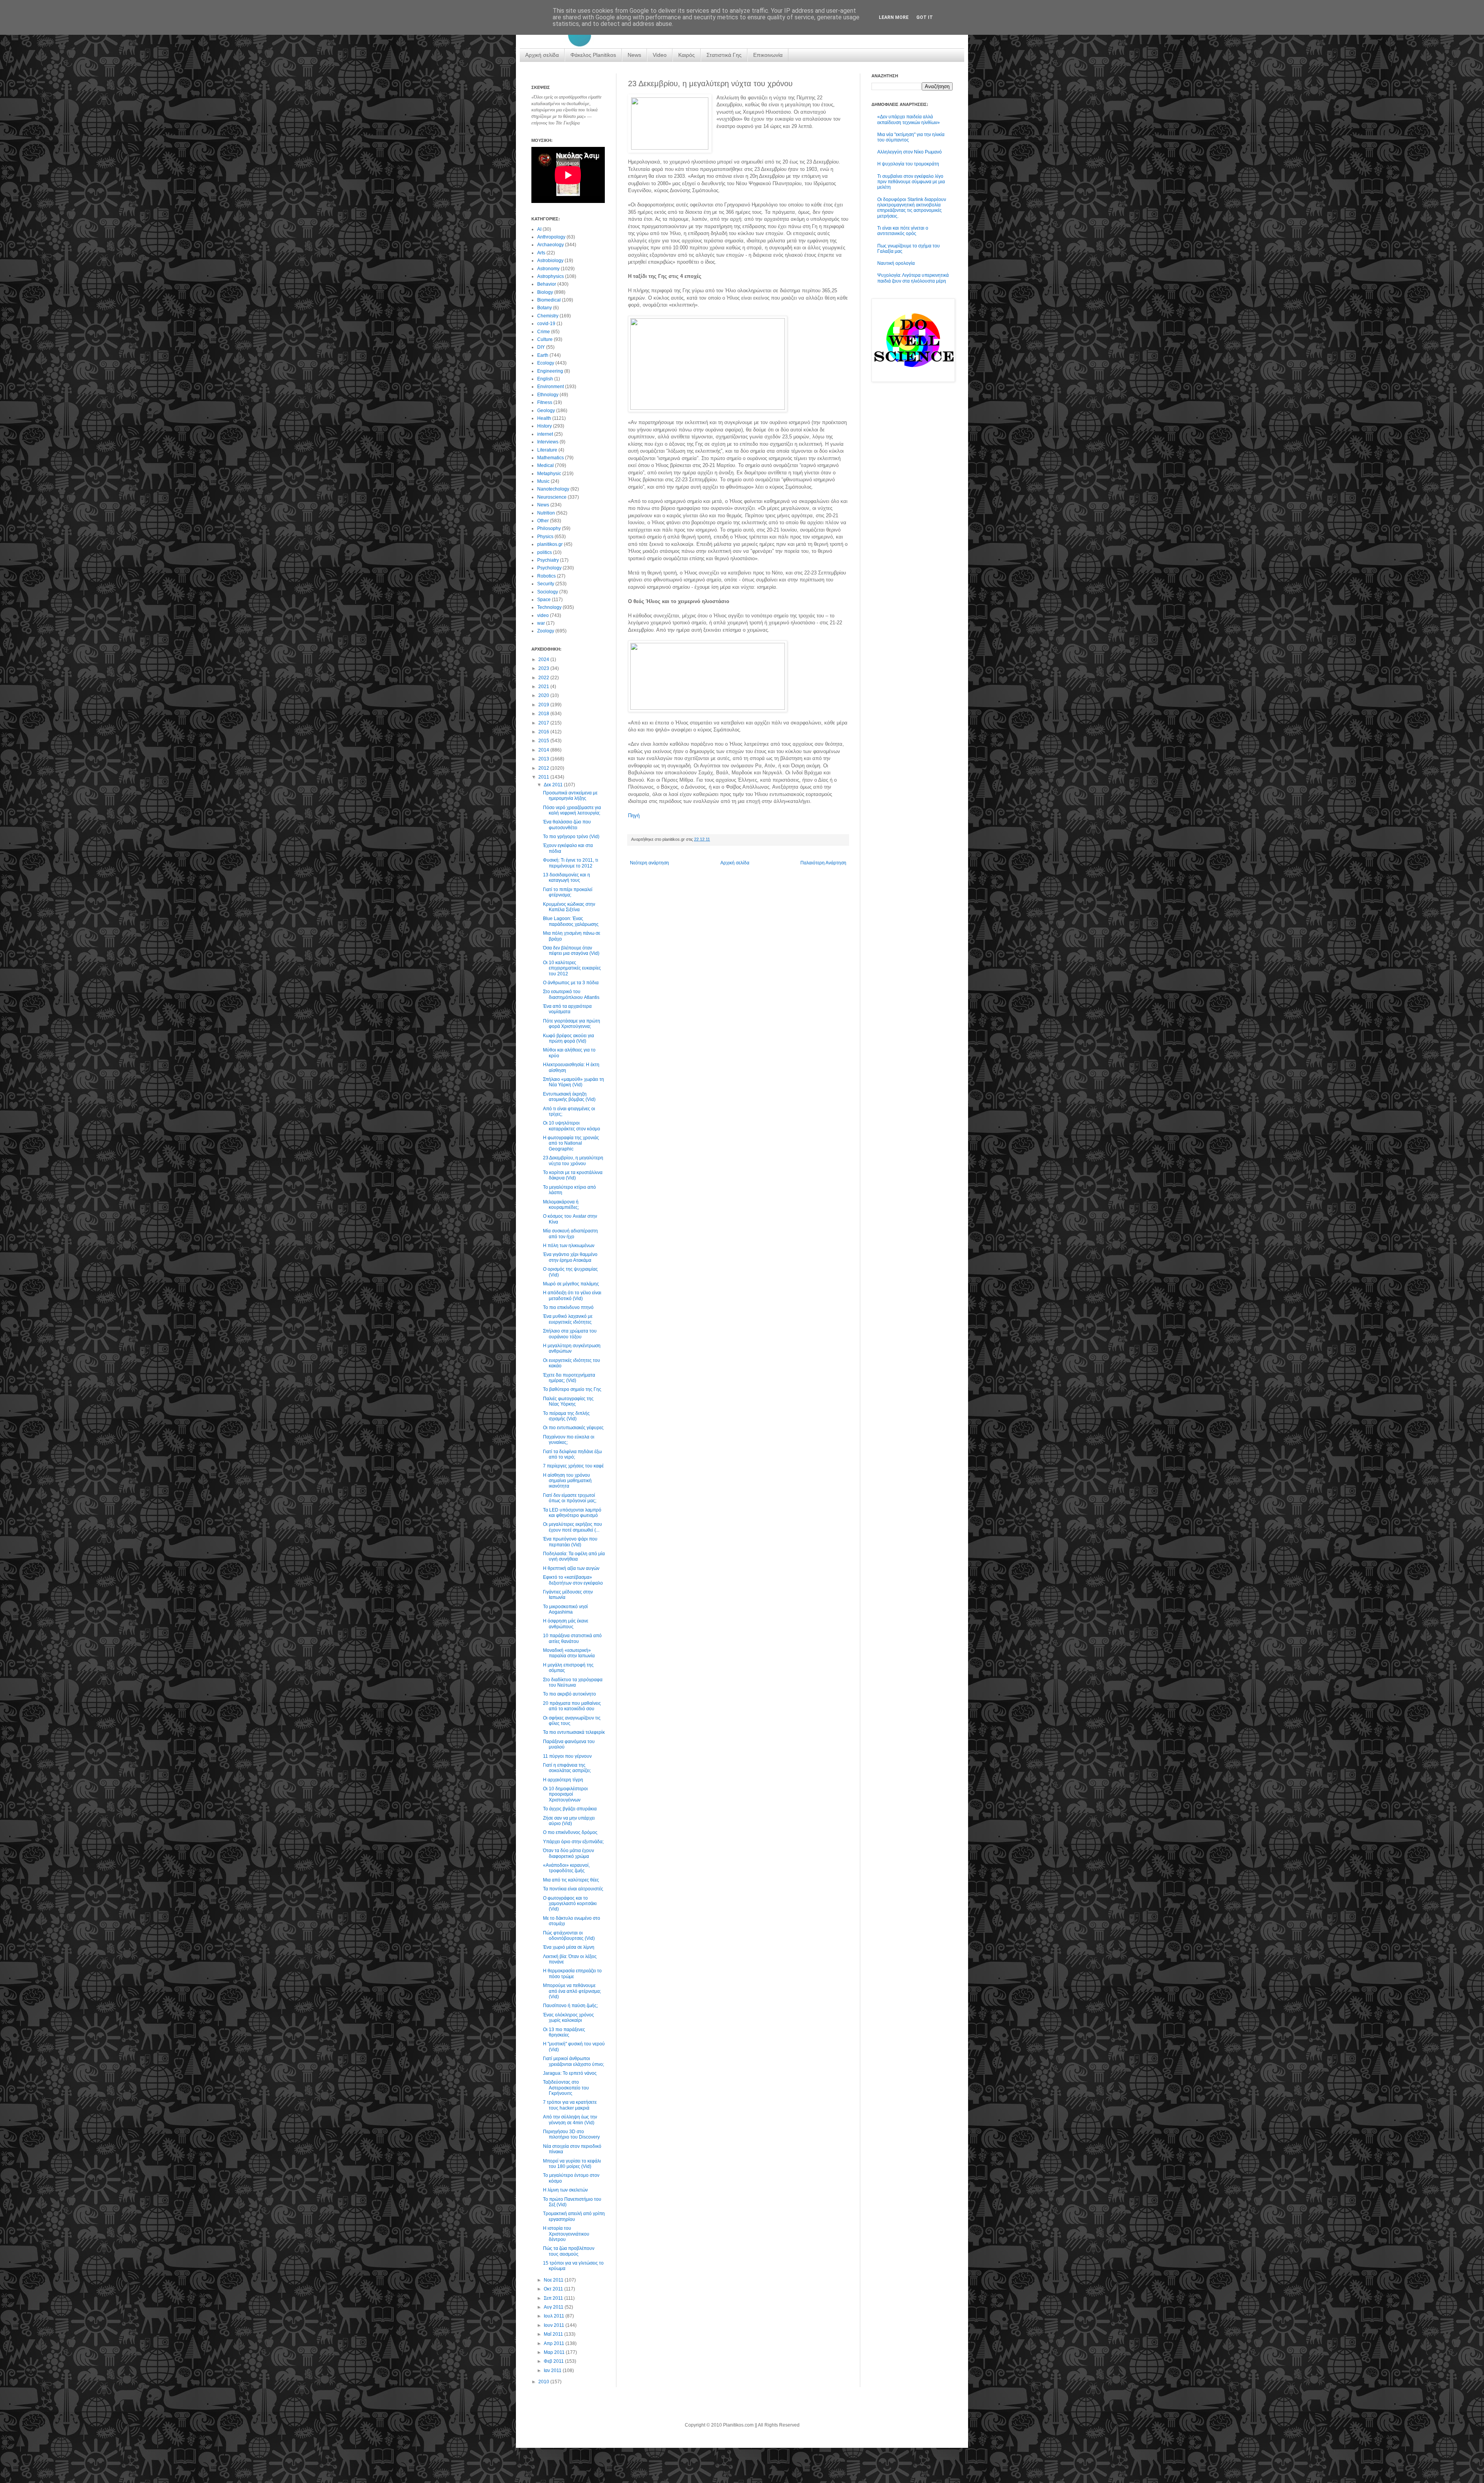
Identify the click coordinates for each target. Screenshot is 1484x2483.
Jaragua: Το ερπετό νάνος (570, 2073)
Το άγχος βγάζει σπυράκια (570, 1809)
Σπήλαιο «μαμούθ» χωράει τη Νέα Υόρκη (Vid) (574, 1082)
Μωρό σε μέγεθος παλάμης (571, 1284)
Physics (545, 537)
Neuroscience (552, 497)
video (543, 615)
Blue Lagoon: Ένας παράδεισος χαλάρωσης (571, 921)
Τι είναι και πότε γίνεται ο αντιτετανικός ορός (903, 231)
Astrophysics (551, 276)
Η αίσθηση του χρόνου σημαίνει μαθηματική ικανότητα (567, 1481)
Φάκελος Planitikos (593, 55)
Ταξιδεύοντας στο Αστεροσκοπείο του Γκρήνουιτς (566, 2088)
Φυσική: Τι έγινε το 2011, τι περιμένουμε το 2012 (571, 863)
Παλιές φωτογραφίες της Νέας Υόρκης (568, 1401)
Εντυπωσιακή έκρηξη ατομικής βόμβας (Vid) (569, 1097)
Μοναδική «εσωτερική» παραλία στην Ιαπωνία (569, 1653)
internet (545, 434)
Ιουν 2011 (555, 2325)
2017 (544, 723)
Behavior (547, 284)
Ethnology (548, 395)
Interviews (548, 442)
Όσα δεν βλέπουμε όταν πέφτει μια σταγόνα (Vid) (571, 951)
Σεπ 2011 (554, 2298)
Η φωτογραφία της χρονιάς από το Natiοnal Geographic (571, 1143)
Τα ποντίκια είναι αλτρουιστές (573, 1889)
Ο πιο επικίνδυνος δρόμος (570, 1832)
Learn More (894, 17)
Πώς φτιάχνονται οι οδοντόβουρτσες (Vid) (569, 1936)
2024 (544, 660)
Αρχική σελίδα (542, 55)
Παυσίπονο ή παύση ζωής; (570, 2006)
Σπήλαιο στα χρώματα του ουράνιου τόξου (570, 1334)
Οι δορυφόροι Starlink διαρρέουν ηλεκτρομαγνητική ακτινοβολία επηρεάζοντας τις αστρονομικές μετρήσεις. (912, 208)
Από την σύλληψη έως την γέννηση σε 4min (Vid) (570, 2120)
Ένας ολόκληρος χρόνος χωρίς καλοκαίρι (568, 2018)
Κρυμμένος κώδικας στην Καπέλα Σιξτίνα (569, 907)
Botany (545, 308)
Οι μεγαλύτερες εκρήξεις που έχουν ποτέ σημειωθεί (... (573, 1527)
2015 (544, 741)
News (634, 55)
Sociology (548, 592)
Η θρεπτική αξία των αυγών (571, 1568)
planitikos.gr (550, 544)
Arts (541, 253)
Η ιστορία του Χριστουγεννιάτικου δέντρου (566, 2234)
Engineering (550, 371)
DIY (541, 347)
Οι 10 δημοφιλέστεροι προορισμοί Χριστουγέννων (565, 1794)
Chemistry (548, 316)
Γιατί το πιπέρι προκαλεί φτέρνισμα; (568, 892)
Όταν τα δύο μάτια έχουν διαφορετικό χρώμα (568, 1853)
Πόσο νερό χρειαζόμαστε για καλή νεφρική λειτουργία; (572, 810)
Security (546, 584)
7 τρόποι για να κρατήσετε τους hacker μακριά (570, 2105)
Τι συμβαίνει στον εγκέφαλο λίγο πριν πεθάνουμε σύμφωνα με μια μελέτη (911, 182)
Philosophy (549, 528)
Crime (544, 332)
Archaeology (551, 245)
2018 (544, 714)
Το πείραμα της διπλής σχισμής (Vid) (566, 1416)
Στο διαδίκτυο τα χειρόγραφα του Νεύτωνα (573, 1682)
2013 (544, 759)
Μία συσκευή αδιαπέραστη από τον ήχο (570, 1234)
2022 (544, 678)
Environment (551, 387)
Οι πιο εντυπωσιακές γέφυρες (573, 1428)
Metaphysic (549, 474)
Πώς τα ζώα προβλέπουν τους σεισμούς (569, 2251)
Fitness (545, 402)
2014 (544, 750)
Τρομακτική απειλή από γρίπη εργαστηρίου (574, 2216)
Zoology (546, 631)
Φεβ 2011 (554, 2361)
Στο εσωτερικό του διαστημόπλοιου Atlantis (571, 994)
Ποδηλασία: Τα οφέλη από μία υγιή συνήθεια (574, 1556)
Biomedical (549, 300)
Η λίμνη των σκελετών (565, 2190)
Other (543, 521)
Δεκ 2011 (554, 785)
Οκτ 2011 (554, 2289)
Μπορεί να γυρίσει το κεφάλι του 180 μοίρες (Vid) (572, 2164)
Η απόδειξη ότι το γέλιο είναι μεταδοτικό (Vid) (572, 1295)
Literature (547, 450)
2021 (544, 687)
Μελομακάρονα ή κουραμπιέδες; (561, 1205)
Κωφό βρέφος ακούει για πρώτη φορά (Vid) (568, 1038)
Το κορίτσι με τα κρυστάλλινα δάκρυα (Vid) (573, 1175)
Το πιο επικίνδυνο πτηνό (568, 1307)
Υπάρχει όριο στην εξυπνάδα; (573, 1842)
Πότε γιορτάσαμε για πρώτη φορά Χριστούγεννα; (572, 1024)
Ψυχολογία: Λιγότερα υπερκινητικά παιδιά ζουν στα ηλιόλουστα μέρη (913, 278)
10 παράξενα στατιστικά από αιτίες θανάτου (572, 1638)
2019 (544, 705)
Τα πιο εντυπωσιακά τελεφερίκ (574, 1732)
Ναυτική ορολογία (896, 263)
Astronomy (548, 269)
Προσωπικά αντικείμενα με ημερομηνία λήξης (570, 796)
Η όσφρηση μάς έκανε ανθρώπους (566, 1624)
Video (660, 55)
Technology (549, 607)
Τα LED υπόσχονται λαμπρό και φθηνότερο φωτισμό (572, 1513)
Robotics (546, 576)
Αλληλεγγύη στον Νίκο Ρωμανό (910, 152)
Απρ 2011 (555, 2343)
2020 (544, 695)
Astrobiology (550, 261)
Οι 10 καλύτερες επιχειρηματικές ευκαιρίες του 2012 (572, 968)
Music (543, 481)
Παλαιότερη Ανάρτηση (823, 863)
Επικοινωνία (768, 55)
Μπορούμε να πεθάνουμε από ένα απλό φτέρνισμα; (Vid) (572, 1991)
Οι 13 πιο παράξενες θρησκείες (564, 2032)
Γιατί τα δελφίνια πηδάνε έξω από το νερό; (572, 1454)
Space (544, 600)
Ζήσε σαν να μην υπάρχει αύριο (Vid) (569, 1821)
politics (545, 552)
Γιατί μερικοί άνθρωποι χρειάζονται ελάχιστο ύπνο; (574, 2061)
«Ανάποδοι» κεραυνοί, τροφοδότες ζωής (566, 1868)
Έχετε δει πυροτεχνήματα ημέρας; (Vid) (569, 1378)
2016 (544, 732)
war (541, 623)
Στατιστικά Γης (724, 55)
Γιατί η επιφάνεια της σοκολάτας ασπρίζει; (567, 1768)
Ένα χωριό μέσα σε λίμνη (569, 1947)
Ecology (546, 363)
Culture (545, 339)
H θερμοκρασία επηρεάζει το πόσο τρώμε (572, 1973)
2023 (544, 668)
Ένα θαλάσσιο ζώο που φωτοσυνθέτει (567, 825)
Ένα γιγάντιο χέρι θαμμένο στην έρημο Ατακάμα (570, 1257)
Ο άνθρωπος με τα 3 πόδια (571, 983)
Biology (545, 292)
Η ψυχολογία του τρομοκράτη (908, 164)
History (545, 426)
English (545, 379)
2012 (544, 768)
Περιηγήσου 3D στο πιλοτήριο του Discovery (571, 2134)
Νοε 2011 (554, 2280)
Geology (546, 411)
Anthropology (551, 237)
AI (539, 229)
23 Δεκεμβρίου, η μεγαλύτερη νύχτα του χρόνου (573, 1161)
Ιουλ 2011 (555, 2316)
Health (544, 418)
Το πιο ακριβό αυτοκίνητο (569, 1694)
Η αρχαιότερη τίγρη (563, 1780)
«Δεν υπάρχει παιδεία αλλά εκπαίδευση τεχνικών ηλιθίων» (909, 119)
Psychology (549, 568)
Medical (545, 465)
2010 (544, 2382)
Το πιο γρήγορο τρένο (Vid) (571, 837)
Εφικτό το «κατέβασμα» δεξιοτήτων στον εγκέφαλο (573, 1580)
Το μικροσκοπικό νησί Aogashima (565, 1609)
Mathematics (551, 458)
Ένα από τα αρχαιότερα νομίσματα (567, 1009)
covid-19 (546, 324)
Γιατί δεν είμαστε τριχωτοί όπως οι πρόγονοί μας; (570, 1498)
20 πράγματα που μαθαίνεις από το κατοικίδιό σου (572, 1706)
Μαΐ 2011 (554, 2334)
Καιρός (687, 55)
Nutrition (546, 513)
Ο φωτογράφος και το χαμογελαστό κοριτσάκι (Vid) (570, 1904)
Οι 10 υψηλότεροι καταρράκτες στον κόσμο (572, 1126)
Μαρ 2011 (555, 2352)
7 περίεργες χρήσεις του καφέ (573, 1466)
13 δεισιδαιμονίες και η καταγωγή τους (567, 878)
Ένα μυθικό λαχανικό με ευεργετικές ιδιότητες (568, 1319)
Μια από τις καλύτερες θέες (571, 1880)
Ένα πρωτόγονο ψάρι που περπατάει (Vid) (570, 1542)
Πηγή (634, 815)
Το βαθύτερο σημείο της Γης (572, 1389)
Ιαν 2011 (553, 2371)
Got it (925, 17)
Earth (543, 355)
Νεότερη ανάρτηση (649, 863)
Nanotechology (553, 489)
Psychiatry (548, 560)
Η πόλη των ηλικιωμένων (569, 1246)
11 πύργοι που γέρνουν (567, 1756)
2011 (544, 777)
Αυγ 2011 (554, 2307)
